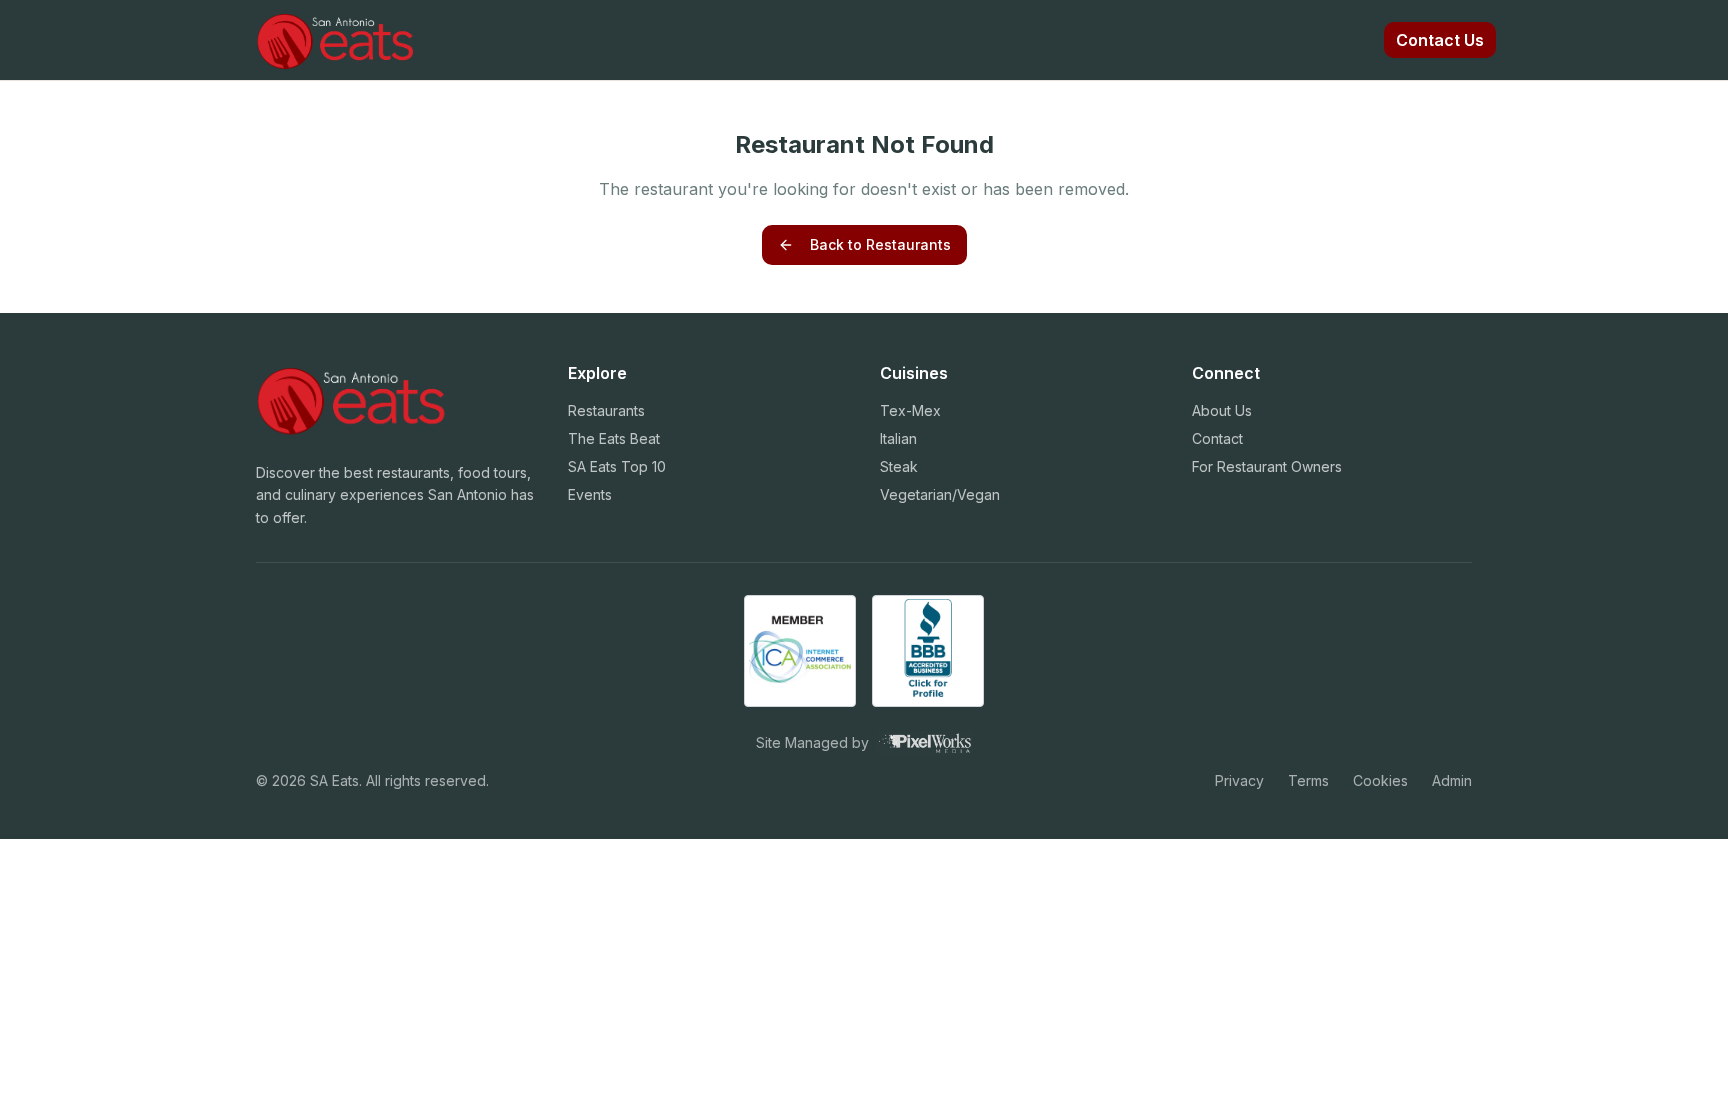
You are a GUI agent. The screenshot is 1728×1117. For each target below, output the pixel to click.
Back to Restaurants (880, 244)
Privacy (1239, 780)
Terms (1308, 780)
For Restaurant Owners (1267, 466)
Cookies (1380, 780)
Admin (1452, 780)
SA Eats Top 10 (617, 466)
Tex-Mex (910, 410)
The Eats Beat (614, 438)
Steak (899, 466)
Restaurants (606, 410)
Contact (1217, 438)
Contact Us (1440, 40)
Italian (898, 438)
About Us (1222, 410)
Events (590, 494)
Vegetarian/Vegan (940, 494)
